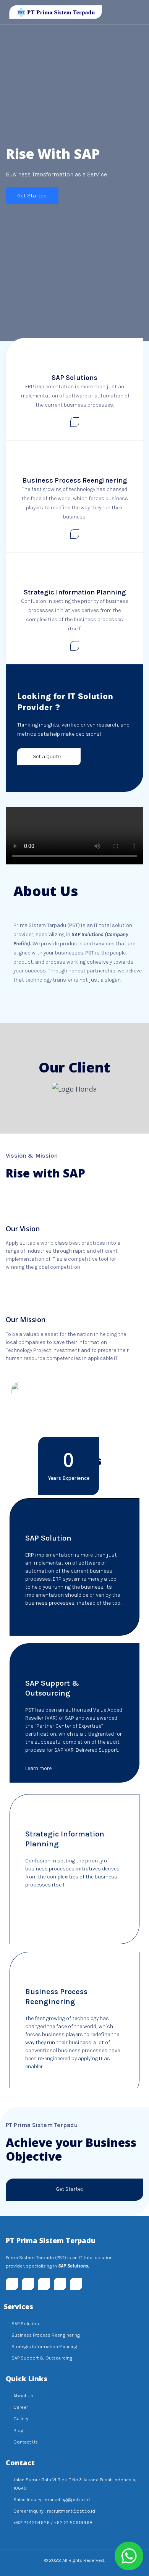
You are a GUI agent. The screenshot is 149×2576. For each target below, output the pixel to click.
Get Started (32, 195)
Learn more (39, 1622)
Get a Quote (47, 757)
